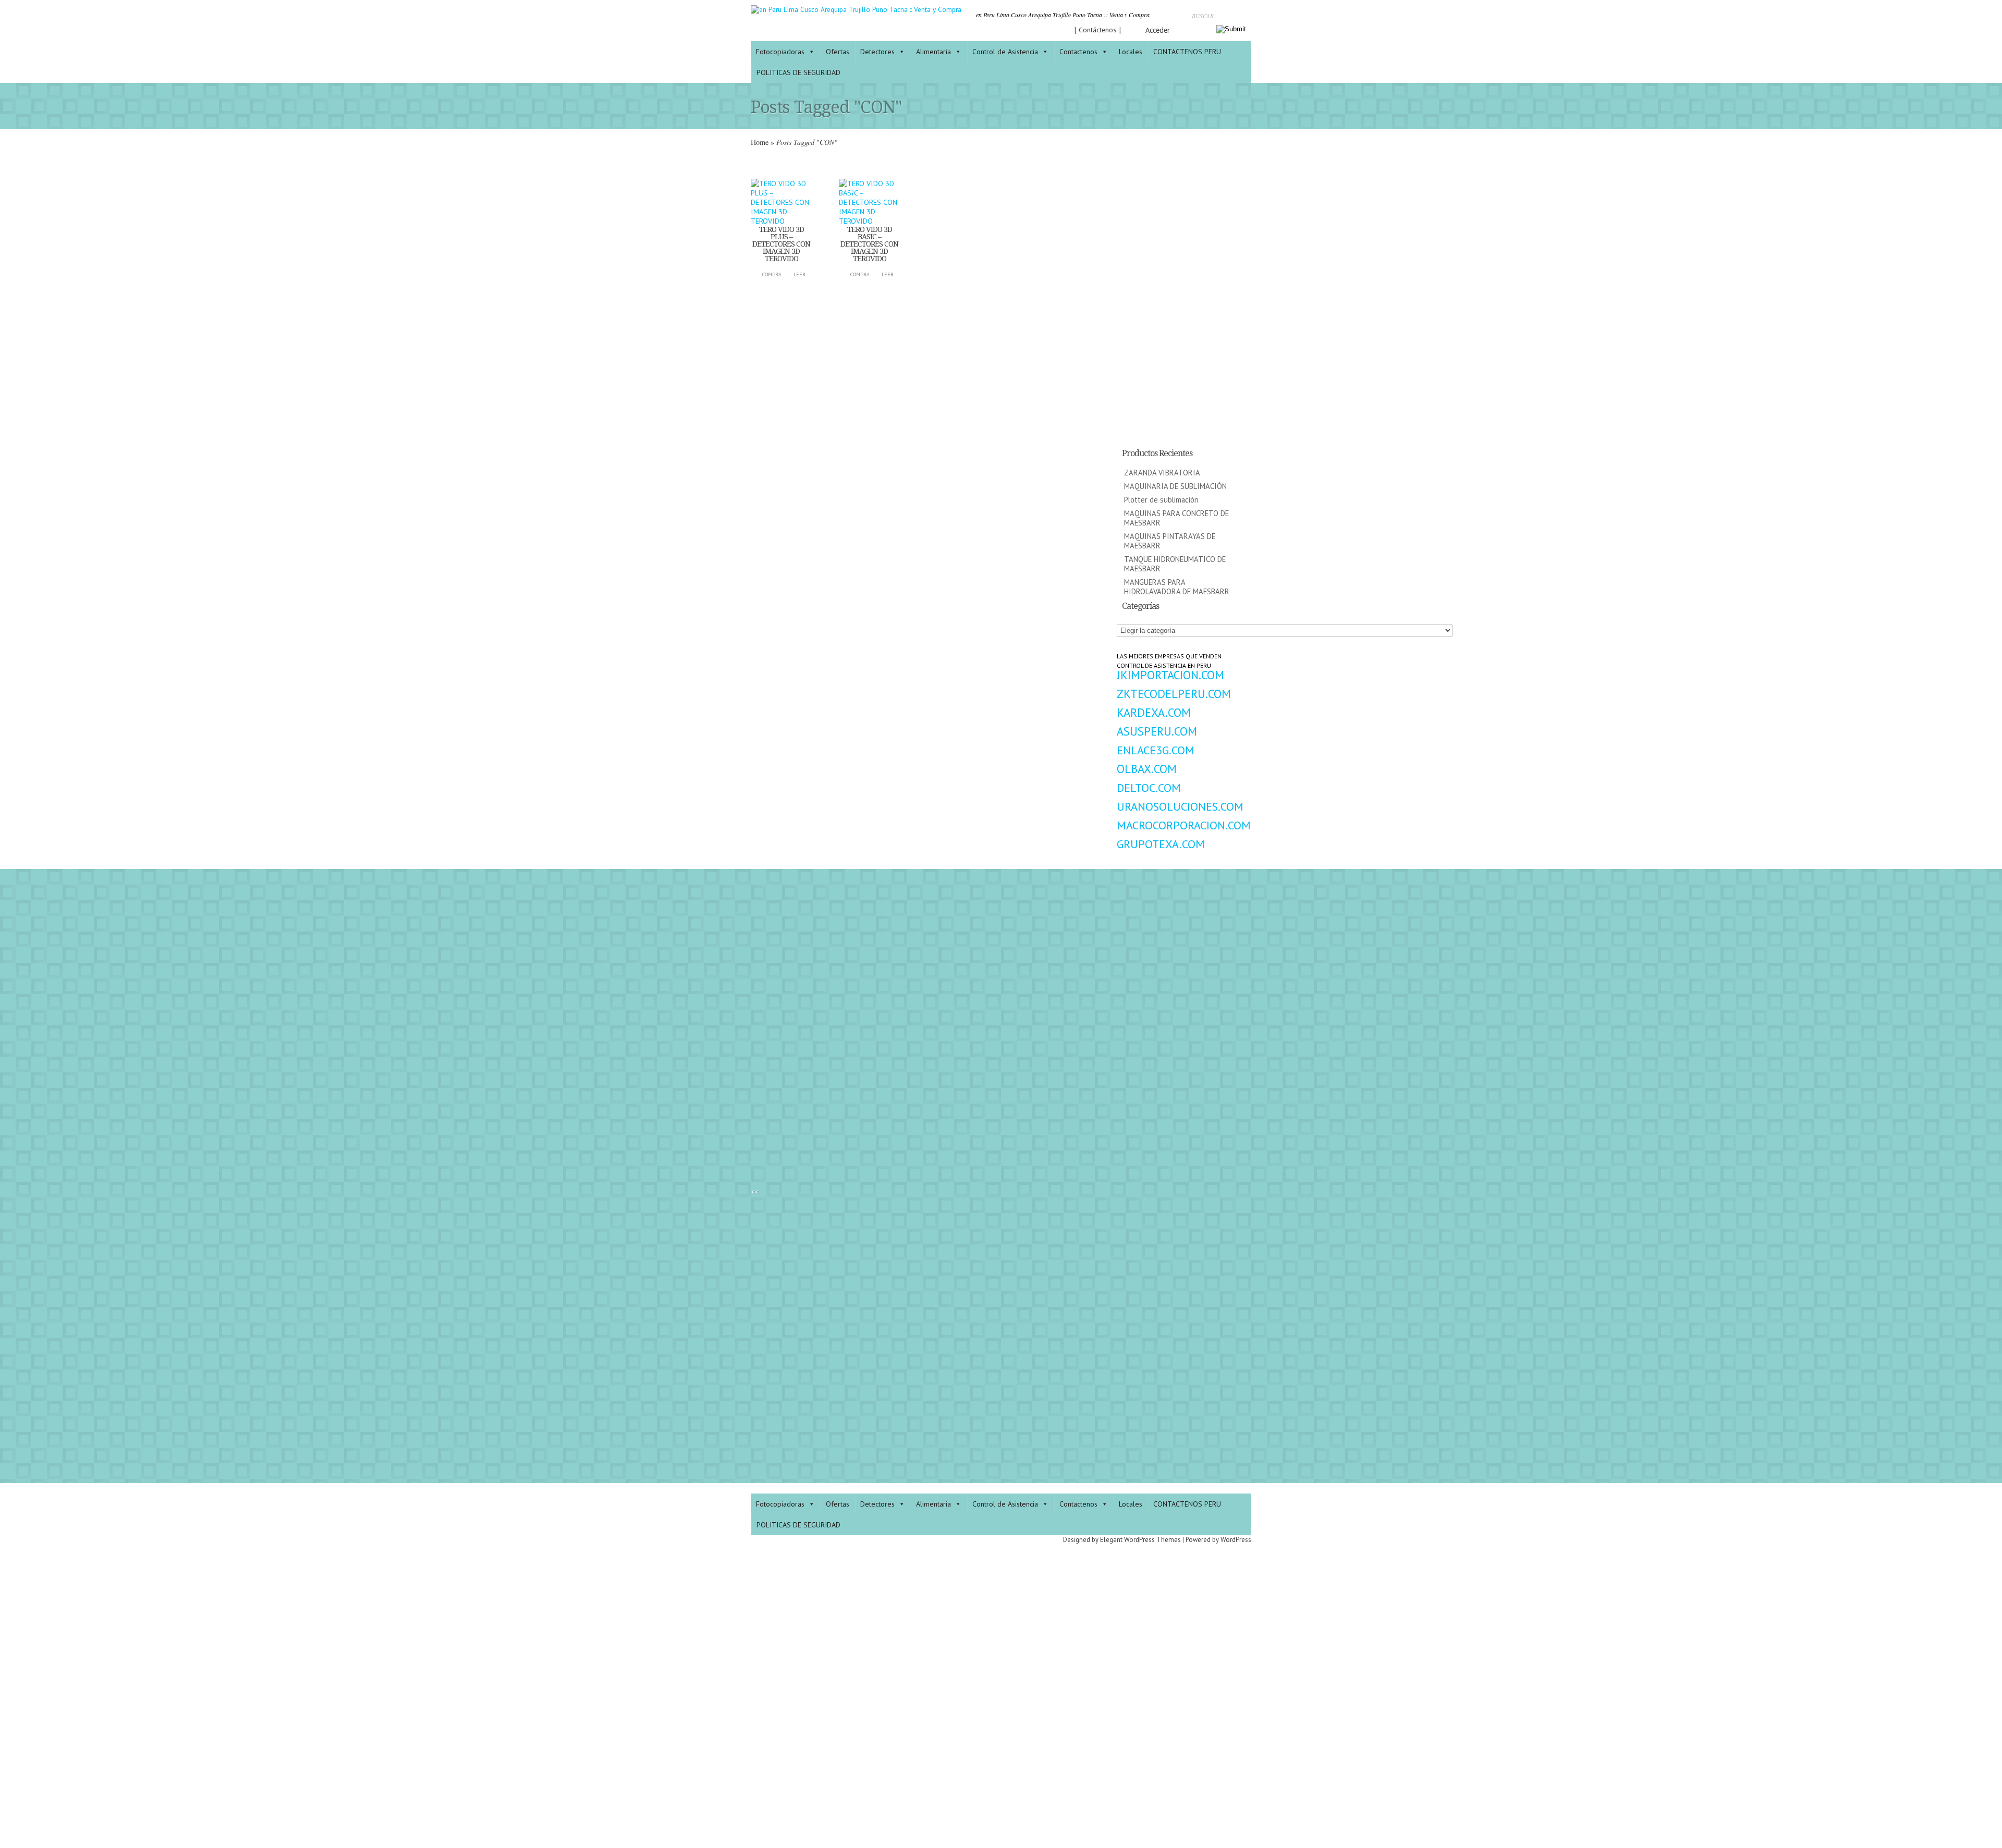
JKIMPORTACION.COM (1170, 675)
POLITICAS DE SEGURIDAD (798, 72)
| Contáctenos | (1098, 30)
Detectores (877, 52)
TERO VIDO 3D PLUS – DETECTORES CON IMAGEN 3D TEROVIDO (781, 244)
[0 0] (781, 221)
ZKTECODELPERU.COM (1174, 694)
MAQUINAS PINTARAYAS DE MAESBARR (1170, 541)
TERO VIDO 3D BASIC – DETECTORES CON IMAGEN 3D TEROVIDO (869, 244)
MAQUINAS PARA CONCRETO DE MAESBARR (1176, 518)
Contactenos (1078, 52)
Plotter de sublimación (1161, 500)
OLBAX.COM (1147, 769)
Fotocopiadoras (780, 52)
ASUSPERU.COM (1157, 731)
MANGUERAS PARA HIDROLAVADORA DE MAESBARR (1177, 587)
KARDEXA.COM (1154, 712)
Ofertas (838, 52)
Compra (772, 274)
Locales (1131, 52)
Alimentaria (933, 52)
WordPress (1236, 1540)
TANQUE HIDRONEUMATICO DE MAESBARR (1175, 564)
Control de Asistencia (1005, 52)
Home (760, 142)
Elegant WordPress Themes (1140, 1540)
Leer (799, 274)
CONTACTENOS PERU (1187, 52)
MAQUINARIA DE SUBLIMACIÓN (1175, 486)
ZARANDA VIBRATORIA (1162, 473)
